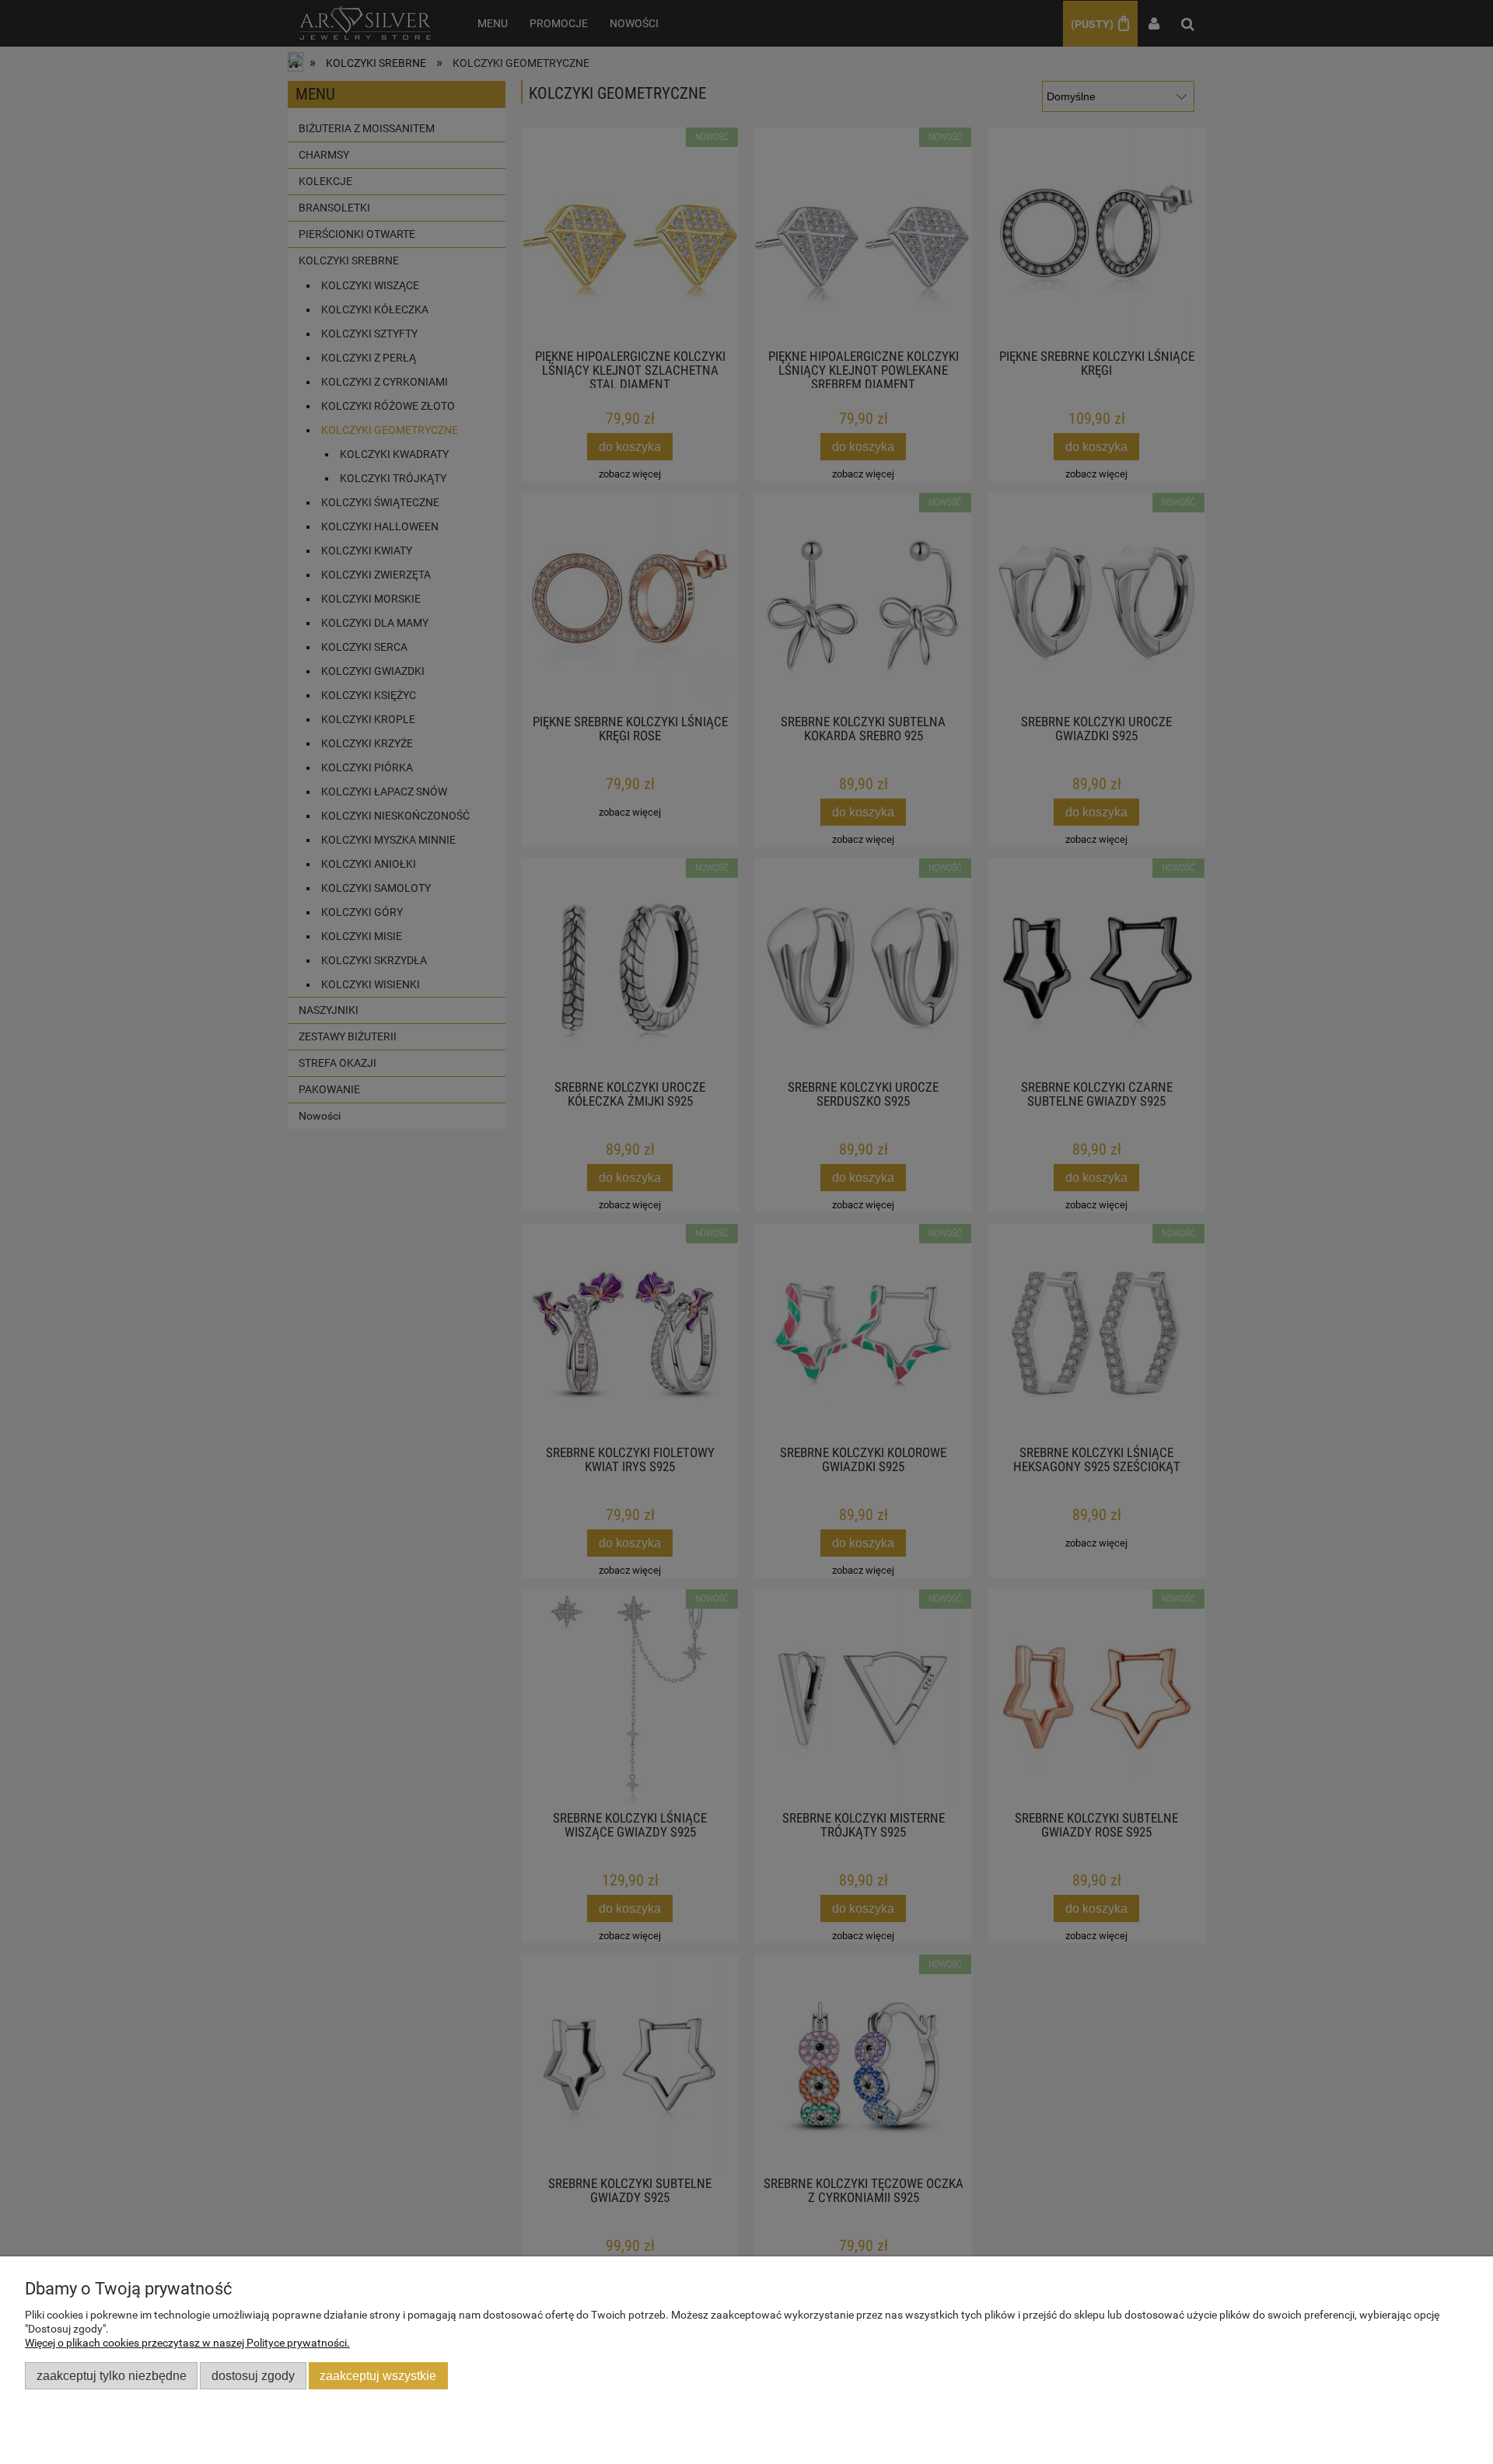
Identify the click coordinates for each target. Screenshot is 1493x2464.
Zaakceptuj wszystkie (378, 2375)
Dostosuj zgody (253, 2375)
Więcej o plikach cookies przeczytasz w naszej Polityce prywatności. (187, 2343)
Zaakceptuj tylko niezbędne (112, 2375)
